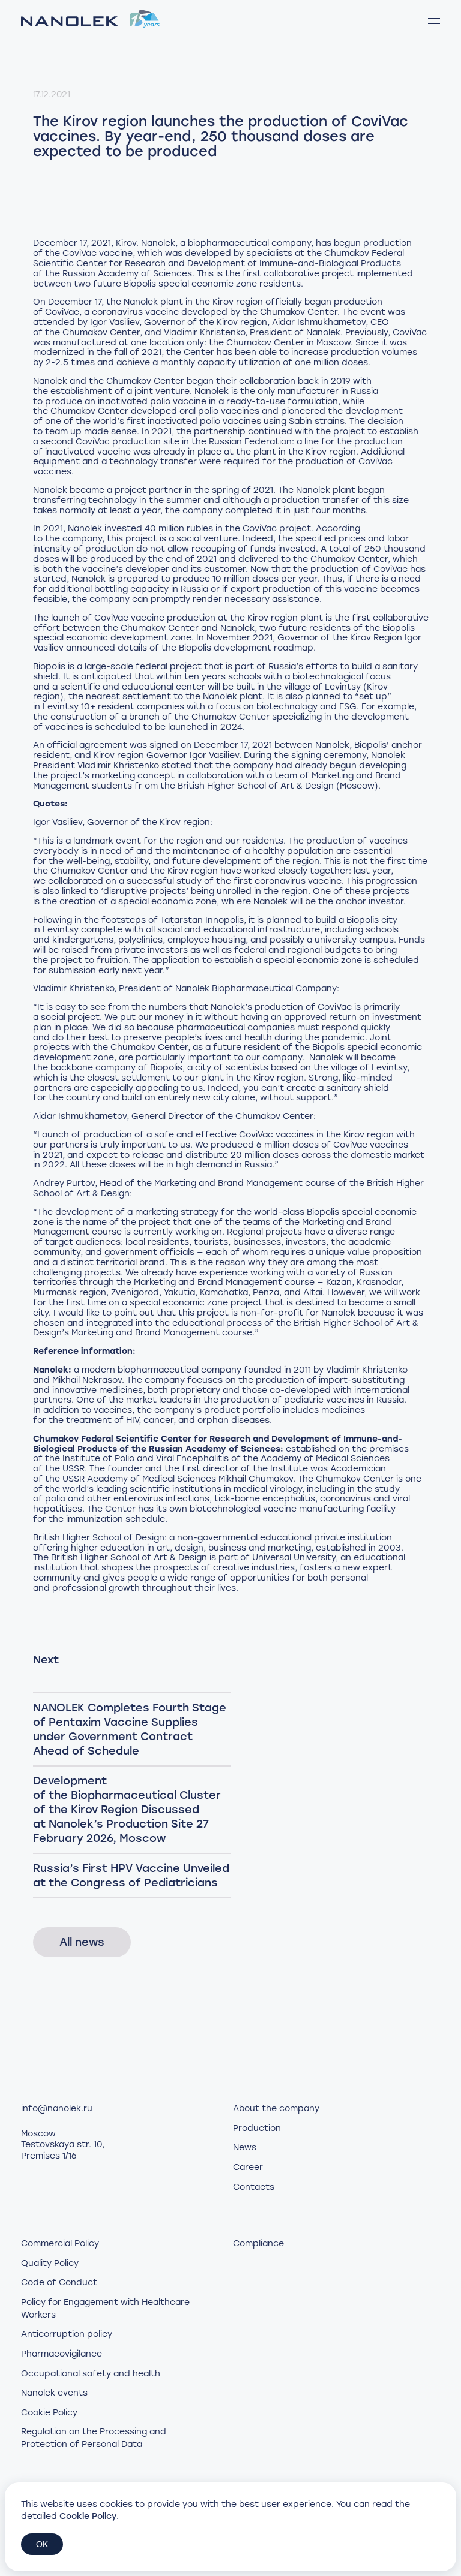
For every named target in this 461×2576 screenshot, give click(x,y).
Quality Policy (50, 2263)
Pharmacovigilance (62, 2354)
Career (248, 2167)
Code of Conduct (59, 2282)
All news (82, 1942)
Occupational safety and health (91, 2374)
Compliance (258, 2244)
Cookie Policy (49, 2413)
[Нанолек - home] (90, 21)
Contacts (254, 2187)
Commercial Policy (60, 2244)
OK (42, 2544)
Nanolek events (54, 2393)
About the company (276, 2109)
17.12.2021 (52, 94)
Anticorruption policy (67, 2334)
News (245, 2148)
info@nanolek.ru (57, 2109)
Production (257, 2128)
